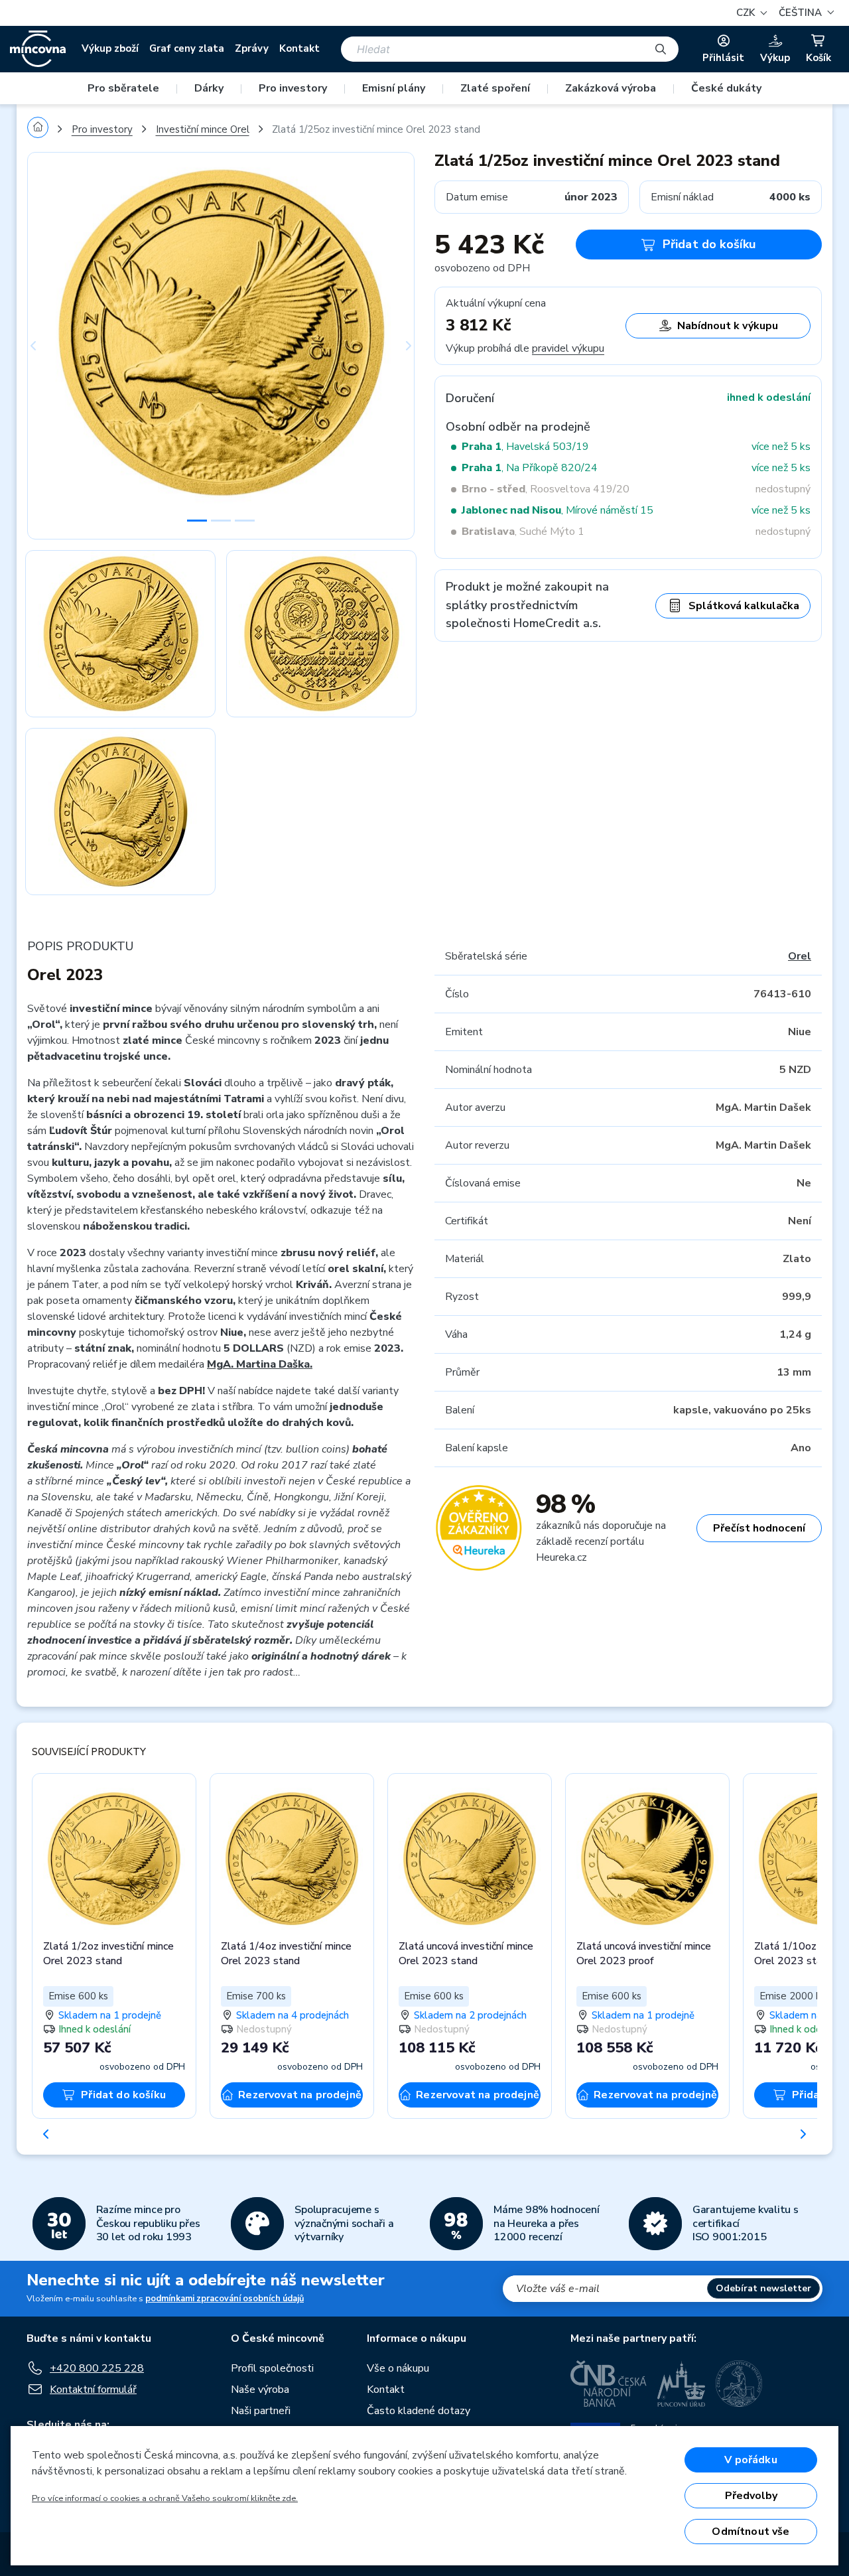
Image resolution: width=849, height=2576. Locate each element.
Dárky (209, 88)
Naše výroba (260, 2390)
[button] (805, 13)
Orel (800, 956)
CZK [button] (747, 13)
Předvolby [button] (751, 2496)
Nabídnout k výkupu (728, 326)
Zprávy (252, 48)
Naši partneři (261, 2411)
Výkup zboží (110, 48)
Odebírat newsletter (763, 2288)
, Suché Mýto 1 (523, 532)
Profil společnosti (272, 2368)
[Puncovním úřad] (681, 2384)
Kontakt (299, 48)
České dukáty (726, 88)
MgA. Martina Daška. (260, 1364)
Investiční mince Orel (203, 129)
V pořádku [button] (751, 2460)
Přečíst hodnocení (759, 1528)
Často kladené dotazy (419, 2411)
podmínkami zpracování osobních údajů (225, 2299)
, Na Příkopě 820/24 (530, 468)
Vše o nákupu (398, 2368)
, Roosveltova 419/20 (546, 489)
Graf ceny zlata (187, 48)
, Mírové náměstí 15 (557, 510)
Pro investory (293, 88)
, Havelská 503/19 (525, 447)
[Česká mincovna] (38, 49)
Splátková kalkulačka (744, 606)
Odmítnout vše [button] (751, 2532)
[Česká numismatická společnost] (740, 2384)
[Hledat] (661, 49)
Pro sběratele (123, 88)
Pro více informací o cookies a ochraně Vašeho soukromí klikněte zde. (165, 2498)
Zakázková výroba (611, 88)
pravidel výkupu (568, 348)
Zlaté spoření (495, 88)
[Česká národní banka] (609, 2384)
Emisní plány (394, 88)
